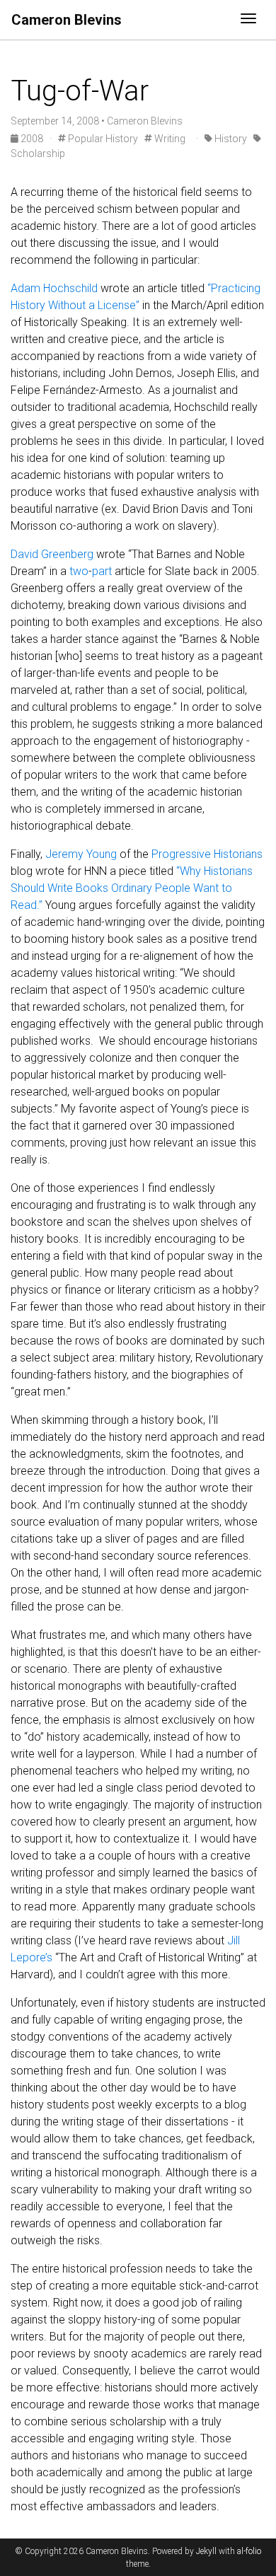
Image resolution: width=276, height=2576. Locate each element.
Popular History (102, 139)
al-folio (249, 2551)
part (102, 571)
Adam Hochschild (54, 288)
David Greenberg (52, 554)
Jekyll (206, 2551)
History (230, 139)
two (79, 571)
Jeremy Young (81, 854)
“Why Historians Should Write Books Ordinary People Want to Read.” (132, 888)
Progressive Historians (207, 854)
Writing (169, 139)
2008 (32, 139)
